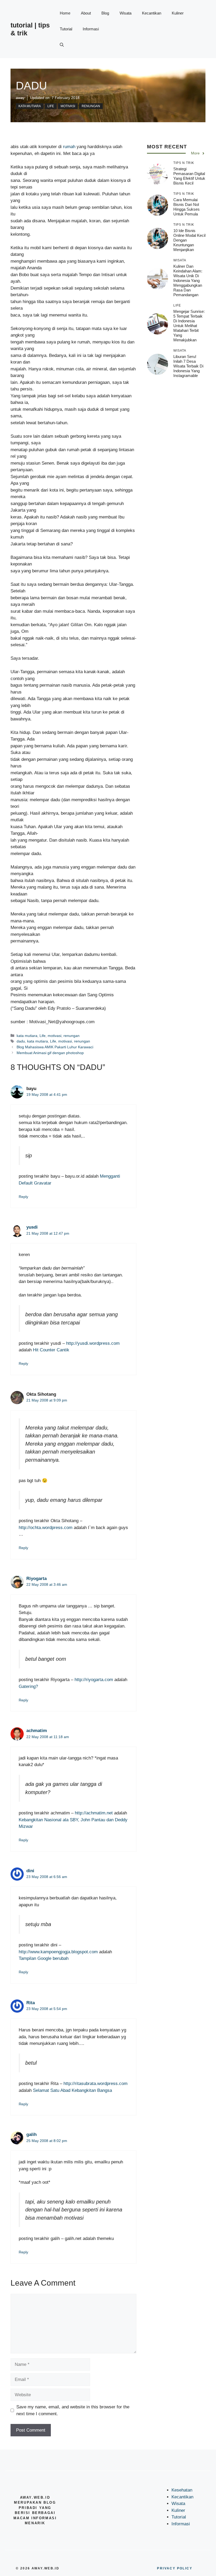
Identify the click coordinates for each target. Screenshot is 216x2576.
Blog (105, 13)
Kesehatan (182, 2490)
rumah (69, 147)
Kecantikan (152, 13)
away (20, 98)
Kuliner (178, 13)
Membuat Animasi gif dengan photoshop (50, 1053)
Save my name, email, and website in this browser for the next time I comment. (73, 2410)
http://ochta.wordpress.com (46, 1528)
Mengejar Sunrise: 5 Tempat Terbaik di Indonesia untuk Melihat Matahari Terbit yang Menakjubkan (189, 326)
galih (31, 2134)
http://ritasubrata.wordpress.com (95, 2084)
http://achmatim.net (94, 1813)
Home (65, 13)
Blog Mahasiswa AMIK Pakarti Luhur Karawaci (55, 1047)
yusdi (32, 1227)
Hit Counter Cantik (51, 1350)
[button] (62, 45)
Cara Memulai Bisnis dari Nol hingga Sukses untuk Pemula (186, 207)
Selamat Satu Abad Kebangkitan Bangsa (72, 2090)
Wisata (126, 13)
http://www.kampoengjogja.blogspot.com (58, 1952)
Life (51, 106)
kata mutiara (30, 106)
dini (30, 1871)
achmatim (37, 1731)
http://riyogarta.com (94, 1680)
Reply (23, 1197)
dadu (21, 1041)
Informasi (91, 29)
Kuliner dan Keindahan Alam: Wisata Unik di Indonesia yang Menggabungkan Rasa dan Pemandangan (188, 280)
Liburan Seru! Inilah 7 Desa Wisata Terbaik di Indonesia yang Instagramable (188, 366)
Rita (31, 2003)
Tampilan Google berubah (44, 1958)
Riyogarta (36, 1579)
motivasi (68, 106)
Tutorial (66, 29)
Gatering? (28, 1686)
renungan (91, 106)
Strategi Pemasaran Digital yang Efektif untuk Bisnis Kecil (189, 176)
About (86, 13)
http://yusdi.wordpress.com (93, 1343)
